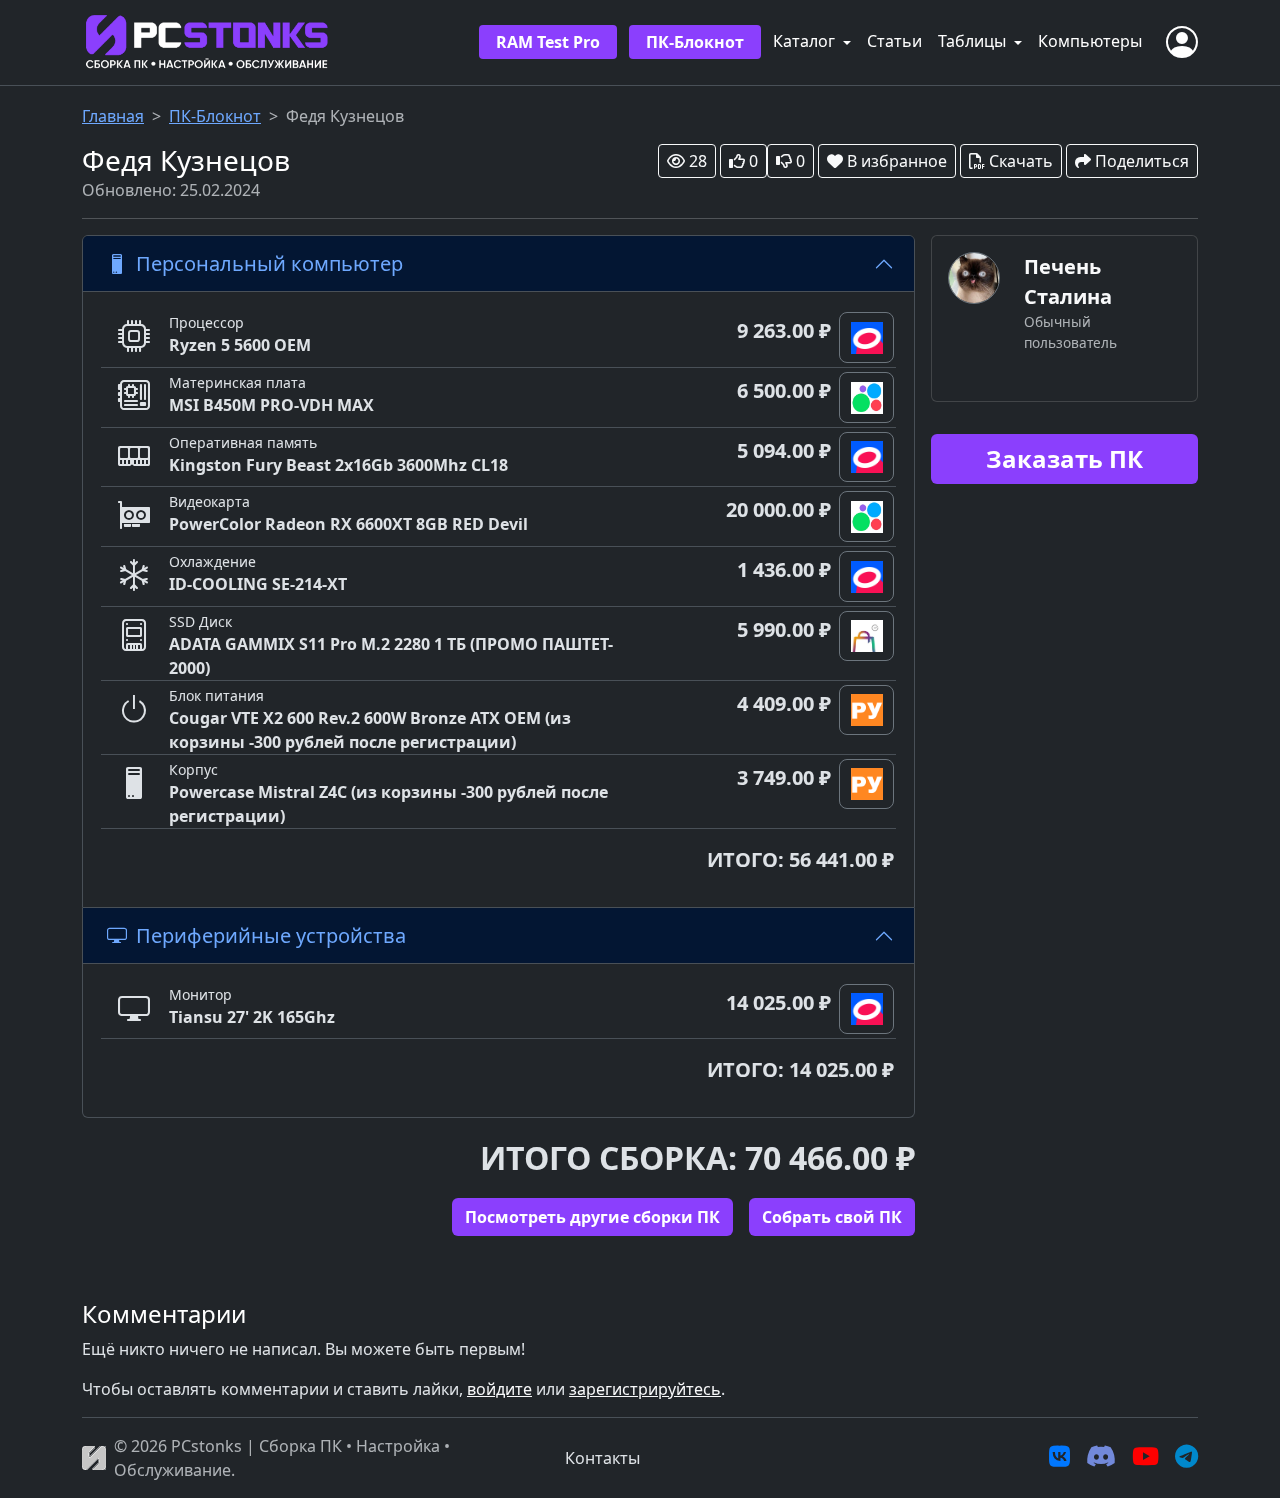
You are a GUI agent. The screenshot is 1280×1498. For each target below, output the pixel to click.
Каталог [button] (806, 41)
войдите (499, 1389)
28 (698, 161)
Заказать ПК (1064, 458)
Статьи (894, 41)
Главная (113, 116)
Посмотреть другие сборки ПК (592, 1217)
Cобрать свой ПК (832, 1217)
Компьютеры (1090, 41)
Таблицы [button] (974, 41)
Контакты (602, 1458)
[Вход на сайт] (1182, 42)
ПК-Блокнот (695, 42)
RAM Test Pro (548, 42)
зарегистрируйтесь (645, 1389)
